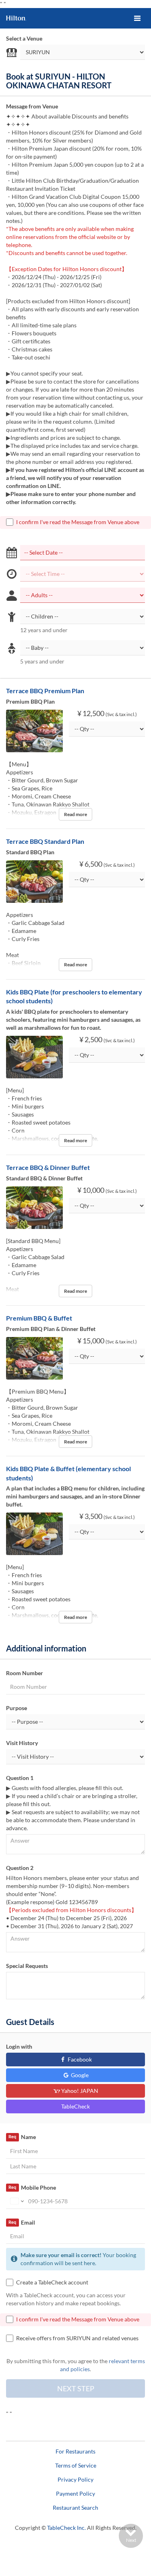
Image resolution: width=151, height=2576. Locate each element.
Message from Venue (32, 106)
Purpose (17, 1708)
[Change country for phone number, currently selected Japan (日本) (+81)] (16, 2201)
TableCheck (75, 2106)
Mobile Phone (32, 2187)
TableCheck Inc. (66, 2528)
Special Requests (27, 1966)
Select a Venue (24, 38)
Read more (75, 814)
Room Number (25, 1673)
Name (22, 2137)
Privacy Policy (75, 2479)
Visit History (22, 1743)
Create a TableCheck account (52, 2282)
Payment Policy (75, 2493)
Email (22, 2222)
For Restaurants (75, 2451)
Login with (19, 2046)
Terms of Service (76, 2465)
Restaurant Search (75, 2508)
